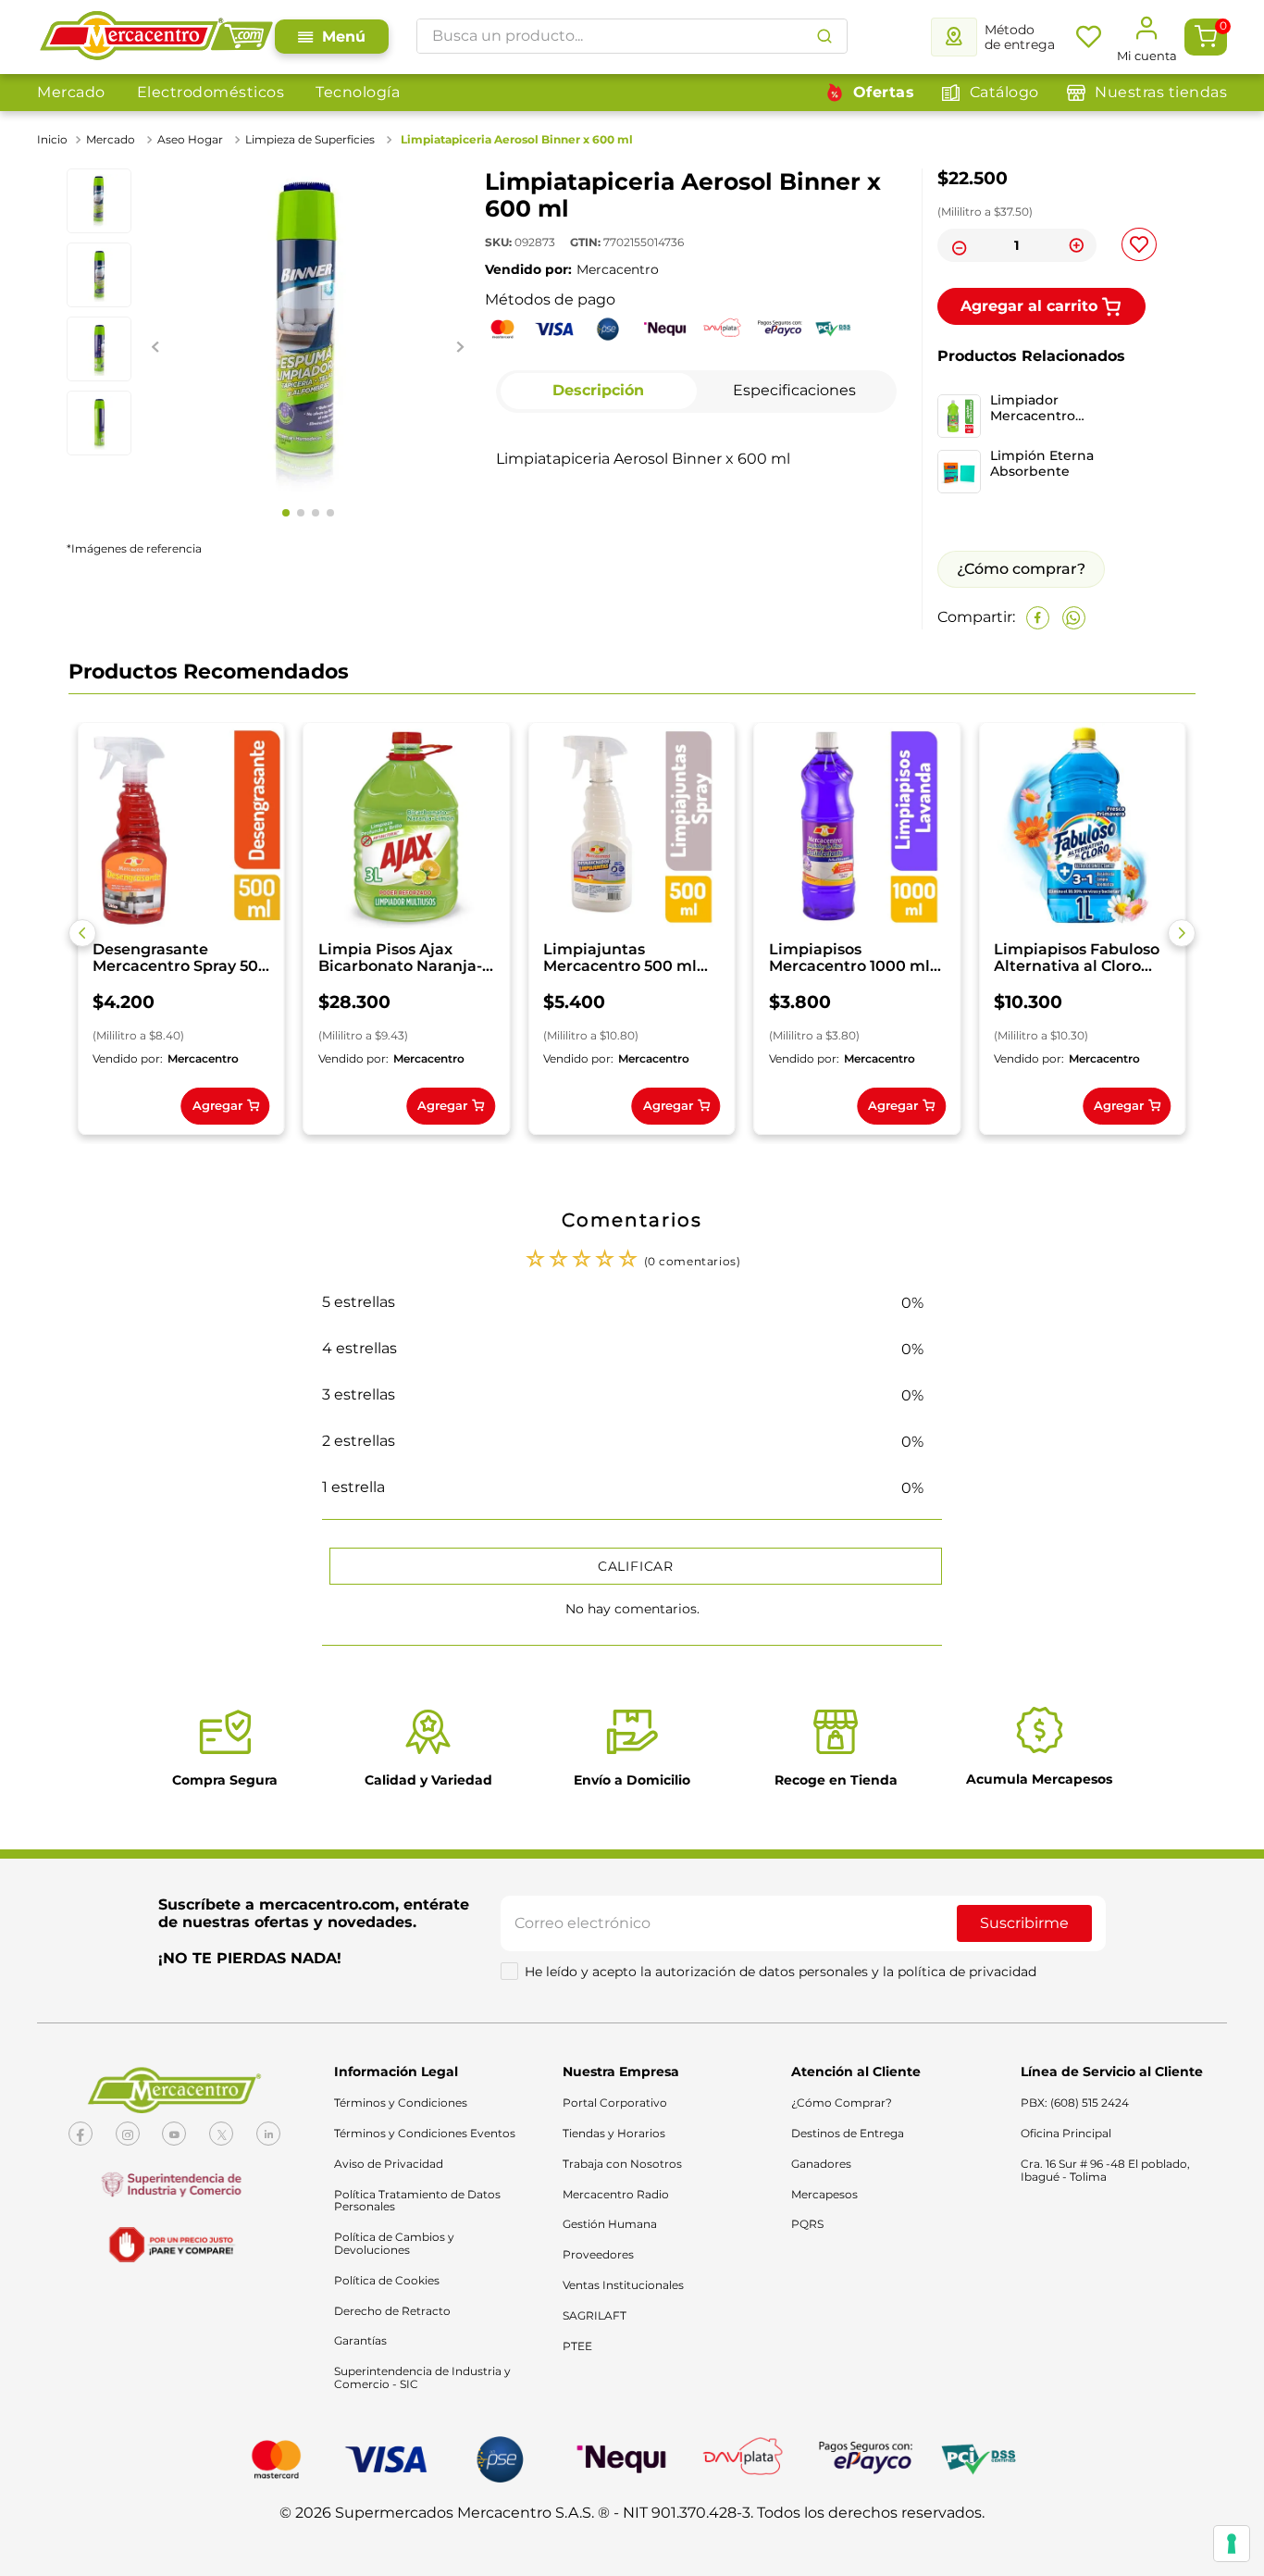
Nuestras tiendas (1161, 92)
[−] (957, 245)
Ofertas (884, 92)
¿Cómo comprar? (1021, 569)
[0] (1206, 37)
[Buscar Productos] (824, 36)
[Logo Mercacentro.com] (156, 37)
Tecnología (358, 92)
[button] (82, 933)
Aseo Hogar (190, 139)
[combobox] (632, 36)
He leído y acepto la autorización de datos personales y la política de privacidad (781, 1972)
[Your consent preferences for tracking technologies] (1232, 2544)
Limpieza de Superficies (310, 139)
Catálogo (1004, 92)
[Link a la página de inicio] (54, 140)
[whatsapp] (1074, 618)
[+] (1077, 245)
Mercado (71, 92)
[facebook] (1038, 618)
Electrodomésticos (211, 92)
